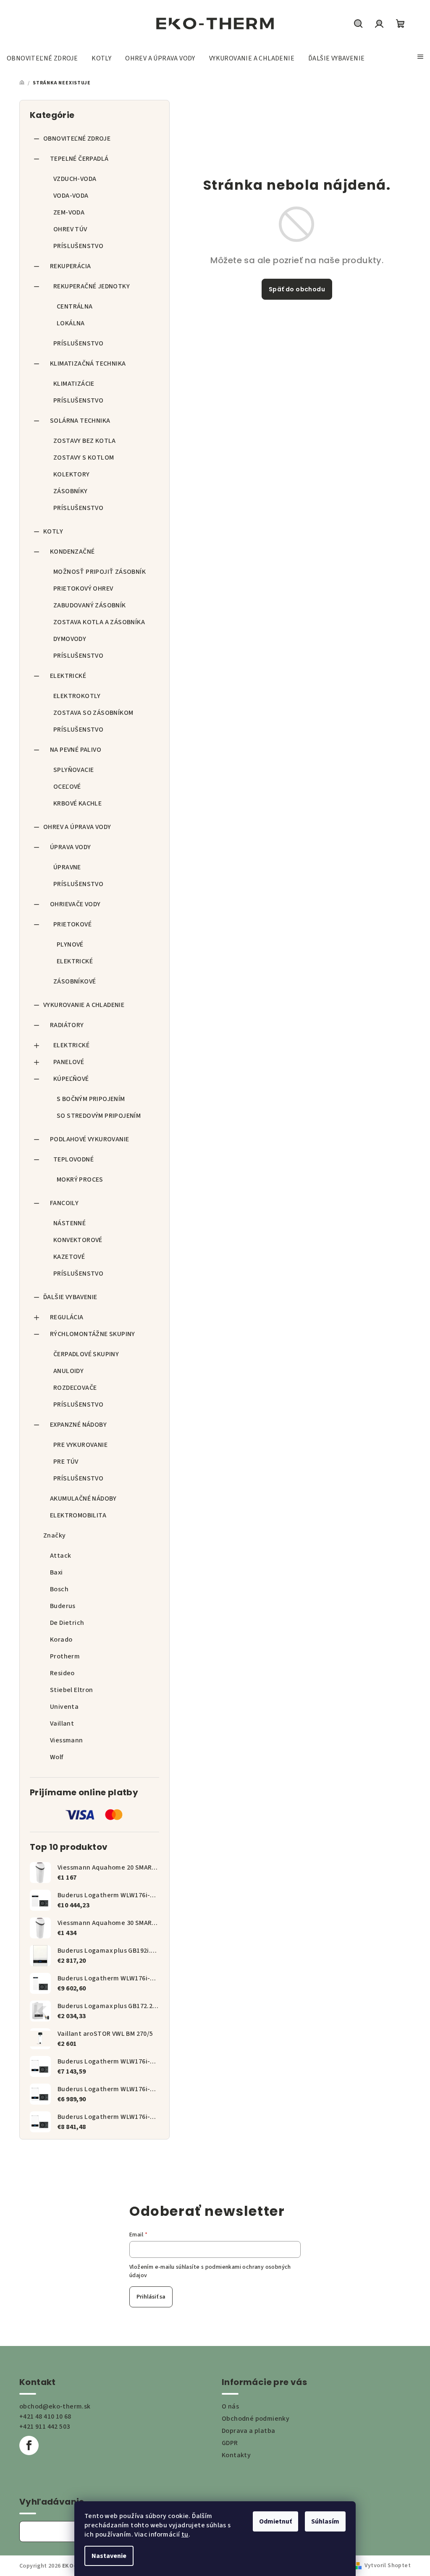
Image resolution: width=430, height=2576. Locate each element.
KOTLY (53, 531)
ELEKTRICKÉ (68, 676)
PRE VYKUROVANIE (80, 1445)
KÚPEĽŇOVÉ (71, 1079)
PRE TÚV (66, 1462)
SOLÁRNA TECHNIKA (80, 421)
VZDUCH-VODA (75, 179)
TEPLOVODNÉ (73, 1159)
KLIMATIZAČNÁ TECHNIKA (88, 364)
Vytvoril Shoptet (388, 2566)
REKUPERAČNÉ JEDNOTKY (92, 286)
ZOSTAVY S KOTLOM (84, 458)
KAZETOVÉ (69, 1257)
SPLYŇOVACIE (73, 770)
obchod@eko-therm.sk (55, 2406)
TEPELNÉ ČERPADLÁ (79, 159)
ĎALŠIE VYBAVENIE (70, 1297)
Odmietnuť (275, 2521)
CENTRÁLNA (75, 306)
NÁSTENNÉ (69, 1223)
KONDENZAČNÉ (72, 552)
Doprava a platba (248, 2431)
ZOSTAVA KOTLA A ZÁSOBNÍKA (99, 622)
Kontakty (236, 2455)
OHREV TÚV (70, 229)
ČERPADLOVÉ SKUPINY (86, 1354)
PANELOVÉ (69, 1062)
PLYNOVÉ (70, 944)
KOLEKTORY (72, 474)
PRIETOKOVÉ (72, 924)
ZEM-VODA (69, 212)
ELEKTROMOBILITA (78, 1515)
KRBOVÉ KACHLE (77, 803)
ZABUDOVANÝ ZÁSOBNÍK (90, 605)
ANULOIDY (68, 1371)
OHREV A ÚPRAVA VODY (77, 827)
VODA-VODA (71, 196)
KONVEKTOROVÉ (78, 1240)
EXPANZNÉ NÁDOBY (78, 1425)
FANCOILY (64, 1203)
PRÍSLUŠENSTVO (78, 246)
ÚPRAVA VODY (70, 847)
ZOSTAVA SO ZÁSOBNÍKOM (93, 713)
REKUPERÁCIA (70, 266)
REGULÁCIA (67, 1317)
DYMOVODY (70, 639)
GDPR (230, 2443)
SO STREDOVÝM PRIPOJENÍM (99, 1116)
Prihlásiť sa (151, 2297)
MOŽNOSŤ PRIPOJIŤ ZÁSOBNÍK (100, 572)
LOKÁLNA (71, 323)
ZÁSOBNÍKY (71, 491)
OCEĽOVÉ (67, 787)
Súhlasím (325, 2521)
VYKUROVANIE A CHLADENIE (84, 1005)
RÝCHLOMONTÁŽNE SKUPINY (93, 1334)
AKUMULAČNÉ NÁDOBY (83, 1499)
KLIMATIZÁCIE (74, 384)
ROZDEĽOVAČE (75, 1388)
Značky (54, 1535)
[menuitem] (42, 58)
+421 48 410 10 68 (45, 2416)
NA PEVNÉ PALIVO (76, 750)
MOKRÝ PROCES (80, 1179)
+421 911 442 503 (45, 2427)
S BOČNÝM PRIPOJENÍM (91, 1099)
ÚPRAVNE (67, 867)
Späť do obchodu (297, 289)
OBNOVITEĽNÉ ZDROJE (77, 139)
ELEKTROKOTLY (77, 696)
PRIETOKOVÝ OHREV (83, 588)
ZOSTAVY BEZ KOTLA (85, 441)
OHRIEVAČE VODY (75, 904)
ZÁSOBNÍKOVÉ (75, 981)
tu (185, 2534)
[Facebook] (29, 2445)
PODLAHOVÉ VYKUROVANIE (89, 1139)
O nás (230, 2406)
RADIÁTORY (67, 1025)
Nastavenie (109, 2556)
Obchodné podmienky (256, 2419)
